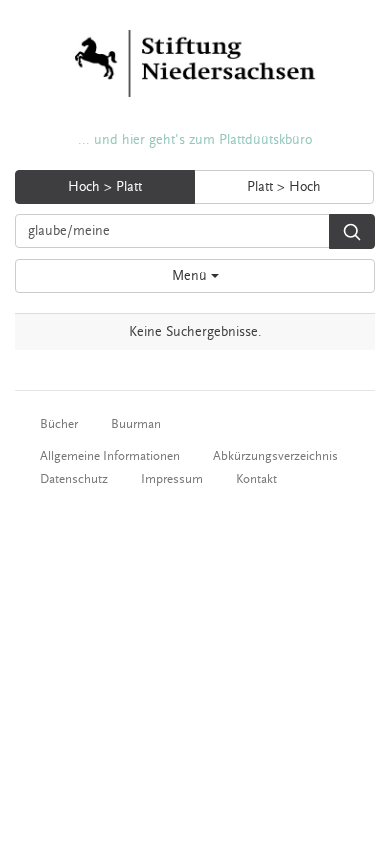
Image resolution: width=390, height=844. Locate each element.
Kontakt (256, 479)
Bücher (59, 424)
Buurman (136, 424)
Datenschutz (74, 479)
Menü (191, 276)
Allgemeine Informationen (110, 456)
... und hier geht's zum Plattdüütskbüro (195, 140)
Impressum (172, 479)
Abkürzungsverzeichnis (275, 456)
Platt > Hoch (284, 187)
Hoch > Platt (105, 187)
